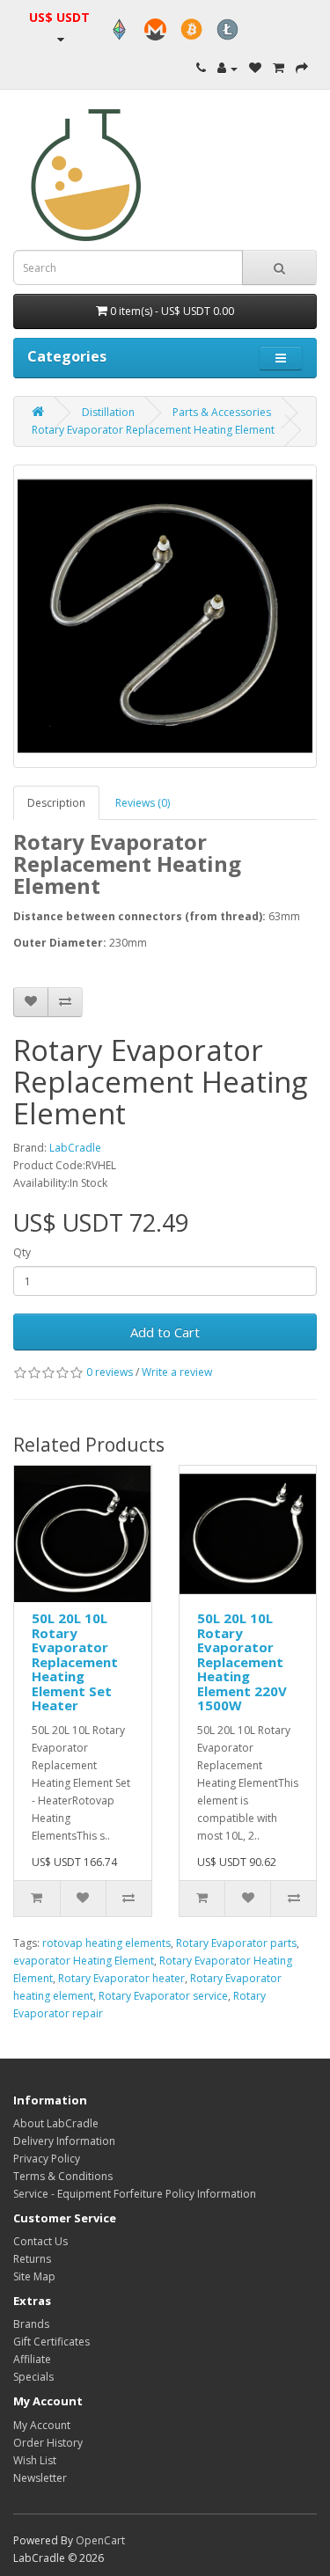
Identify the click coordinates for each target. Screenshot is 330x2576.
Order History (48, 2443)
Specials (33, 2377)
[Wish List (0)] (255, 68)
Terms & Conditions (63, 2176)
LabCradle (75, 1148)
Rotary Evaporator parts (236, 1943)
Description (56, 803)
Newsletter (40, 2478)
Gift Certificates (51, 2342)
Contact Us (40, 2241)
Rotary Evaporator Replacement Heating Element (153, 430)
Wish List (35, 2460)
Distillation (108, 412)
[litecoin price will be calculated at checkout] (227, 29)
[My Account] (227, 68)
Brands (31, 2324)
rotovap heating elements (106, 1943)
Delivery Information (64, 2141)
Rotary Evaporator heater (121, 1978)
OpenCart (100, 2540)
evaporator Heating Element (84, 1961)
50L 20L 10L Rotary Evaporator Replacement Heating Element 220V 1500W (242, 1661)
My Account (42, 2425)
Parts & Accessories (222, 412)
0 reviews (110, 1372)
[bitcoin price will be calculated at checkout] (191, 29)
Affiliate (32, 2359)
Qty (22, 1252)
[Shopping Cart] (279, 68)
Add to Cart (165, 1332)
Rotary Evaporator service (163, 1996)
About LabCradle (56, 2123)
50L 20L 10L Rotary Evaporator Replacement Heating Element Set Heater (75, 1661)
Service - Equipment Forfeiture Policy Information (135, 2194)
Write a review (177, 1372)
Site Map (34, 2276)
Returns (32, 2259)
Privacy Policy (47, 2159)
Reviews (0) (143, 803)
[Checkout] (302, 68)
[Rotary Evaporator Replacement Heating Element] (165, 616)
